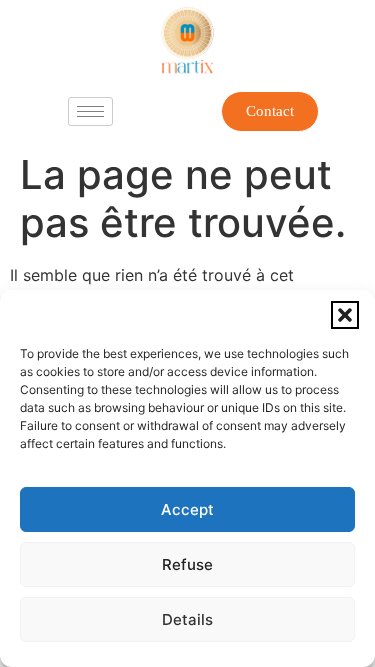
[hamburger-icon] (90, 111)
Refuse (187, 564)
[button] (345, 315)
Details (187, 619)
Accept (187, 509)
